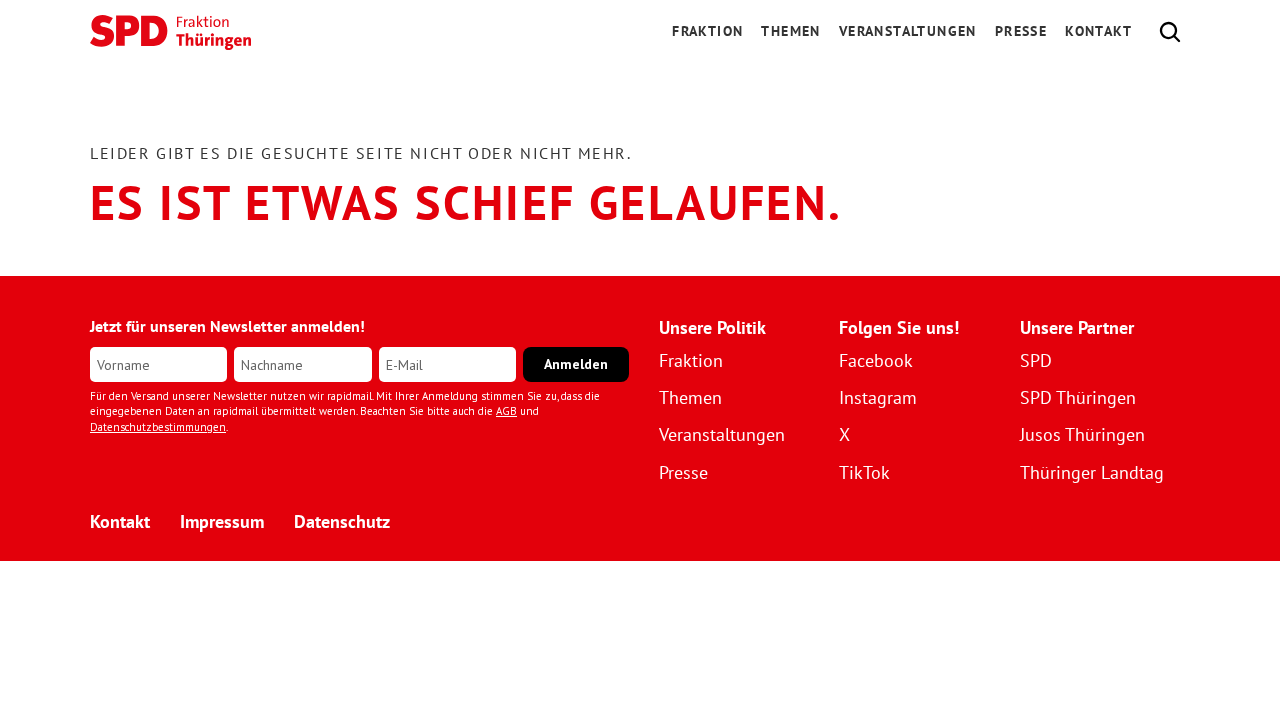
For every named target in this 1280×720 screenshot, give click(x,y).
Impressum (222, 521)
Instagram (878, 397)
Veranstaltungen (908, 31)
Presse (1021, 31)
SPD (1036, 360)
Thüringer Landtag (1092, 472)
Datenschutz (342, 521)
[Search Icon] (1170, 32)
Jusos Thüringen (1082, 434)
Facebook (876, 360)
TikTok (864, 472)
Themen (790, 31)
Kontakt (1098, 31)
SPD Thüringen (1078, 397)
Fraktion (691, 360)
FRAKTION (707, 31)
